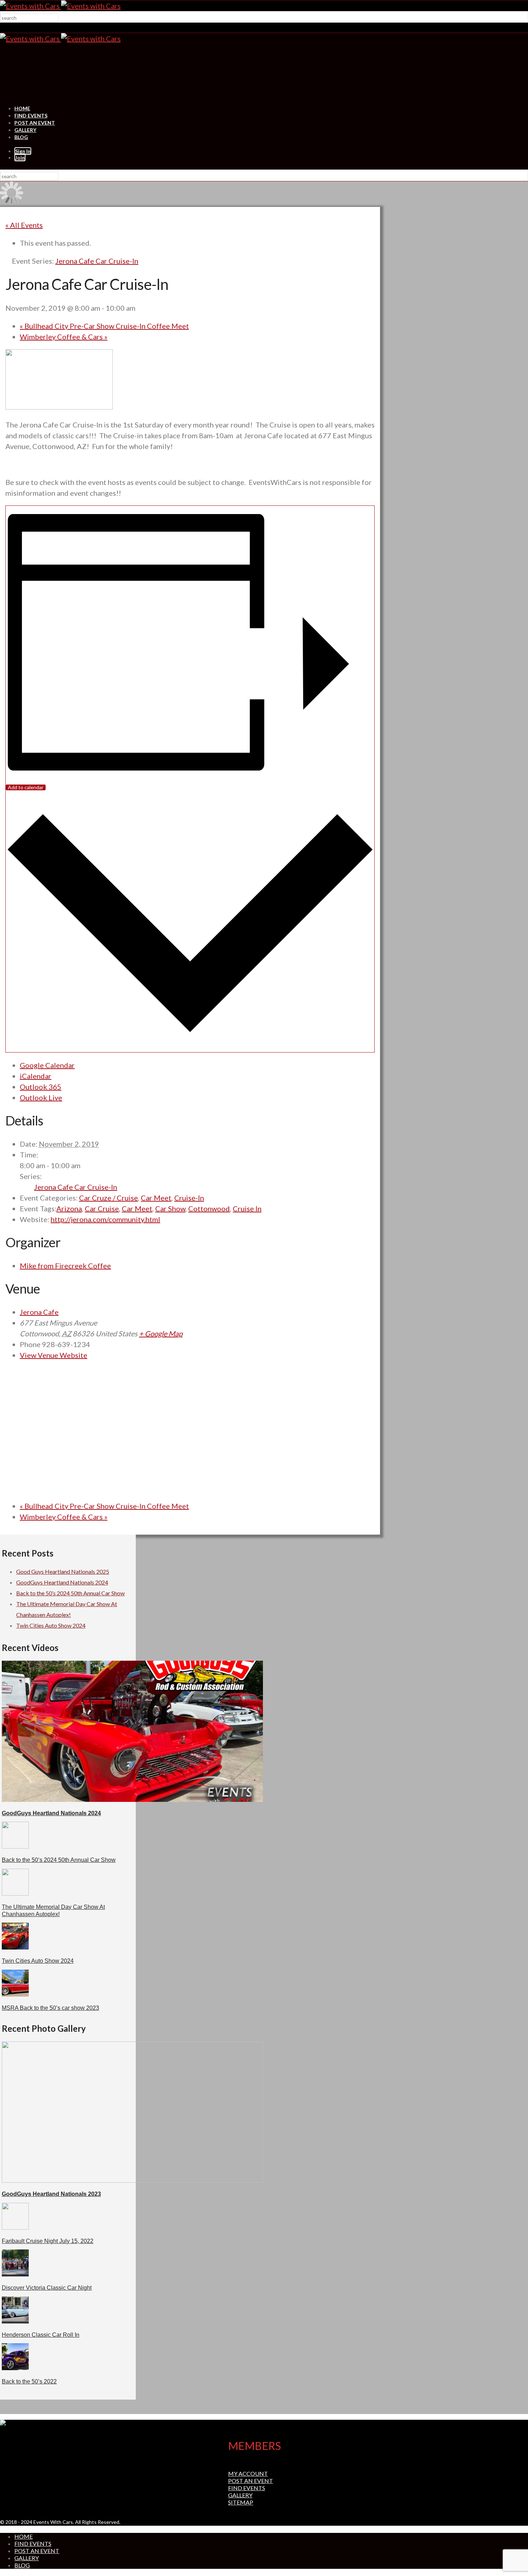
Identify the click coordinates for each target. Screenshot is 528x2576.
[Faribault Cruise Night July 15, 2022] (15, 2227)
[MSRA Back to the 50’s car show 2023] (15, 1994)
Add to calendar (26, 787)
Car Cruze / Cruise (108, 1198)
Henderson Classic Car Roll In (41, 2335)
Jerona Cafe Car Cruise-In (76, 1187)
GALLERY (25, 130)
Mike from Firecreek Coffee (65, 1266)
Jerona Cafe (39, 1312)
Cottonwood (209, 1208)
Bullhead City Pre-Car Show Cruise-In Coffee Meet (104, 326)
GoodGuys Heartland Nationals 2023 (51, 2194)
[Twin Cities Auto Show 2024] (15, 1947)
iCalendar (36, 1076)
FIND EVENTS (31, 115)
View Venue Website (54, 1355)
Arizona (69, 1208)
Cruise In (247, 1208)
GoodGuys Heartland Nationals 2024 (62, 1582)
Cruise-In (189, 1198)
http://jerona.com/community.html (105, 1219)
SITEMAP (241, 2502)
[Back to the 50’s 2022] (15, 2368)
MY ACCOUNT (248, 2473)
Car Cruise (102, 1208)
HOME (22, 108)
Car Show (170, 1208)
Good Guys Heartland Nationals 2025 (63, 1571)
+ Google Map (161, 1333)
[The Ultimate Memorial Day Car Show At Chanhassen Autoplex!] (15, 1893)
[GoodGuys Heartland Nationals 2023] (132, 2180)
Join (20, 158)
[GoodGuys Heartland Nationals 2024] (132, 1800)
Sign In (23, 151)
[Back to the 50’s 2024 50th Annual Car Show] (15, 1846)
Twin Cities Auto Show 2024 (51, 1625)
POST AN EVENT (35, 123)
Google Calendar (47, 1065)
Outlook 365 (41, 1087)
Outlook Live (41, 1097)
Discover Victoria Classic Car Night (47, 2288)
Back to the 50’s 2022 (29, 2381)
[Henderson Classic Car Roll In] (15, 2321)
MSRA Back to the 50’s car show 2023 (50, 2008)
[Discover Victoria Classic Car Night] (15, 2274)
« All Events (24, 225)
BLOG (21, 137)
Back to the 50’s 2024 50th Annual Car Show (70, 1593)
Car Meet (156, 1198)
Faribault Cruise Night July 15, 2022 (48, 2241)
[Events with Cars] (60, 6)
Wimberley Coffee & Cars (64, 337)
